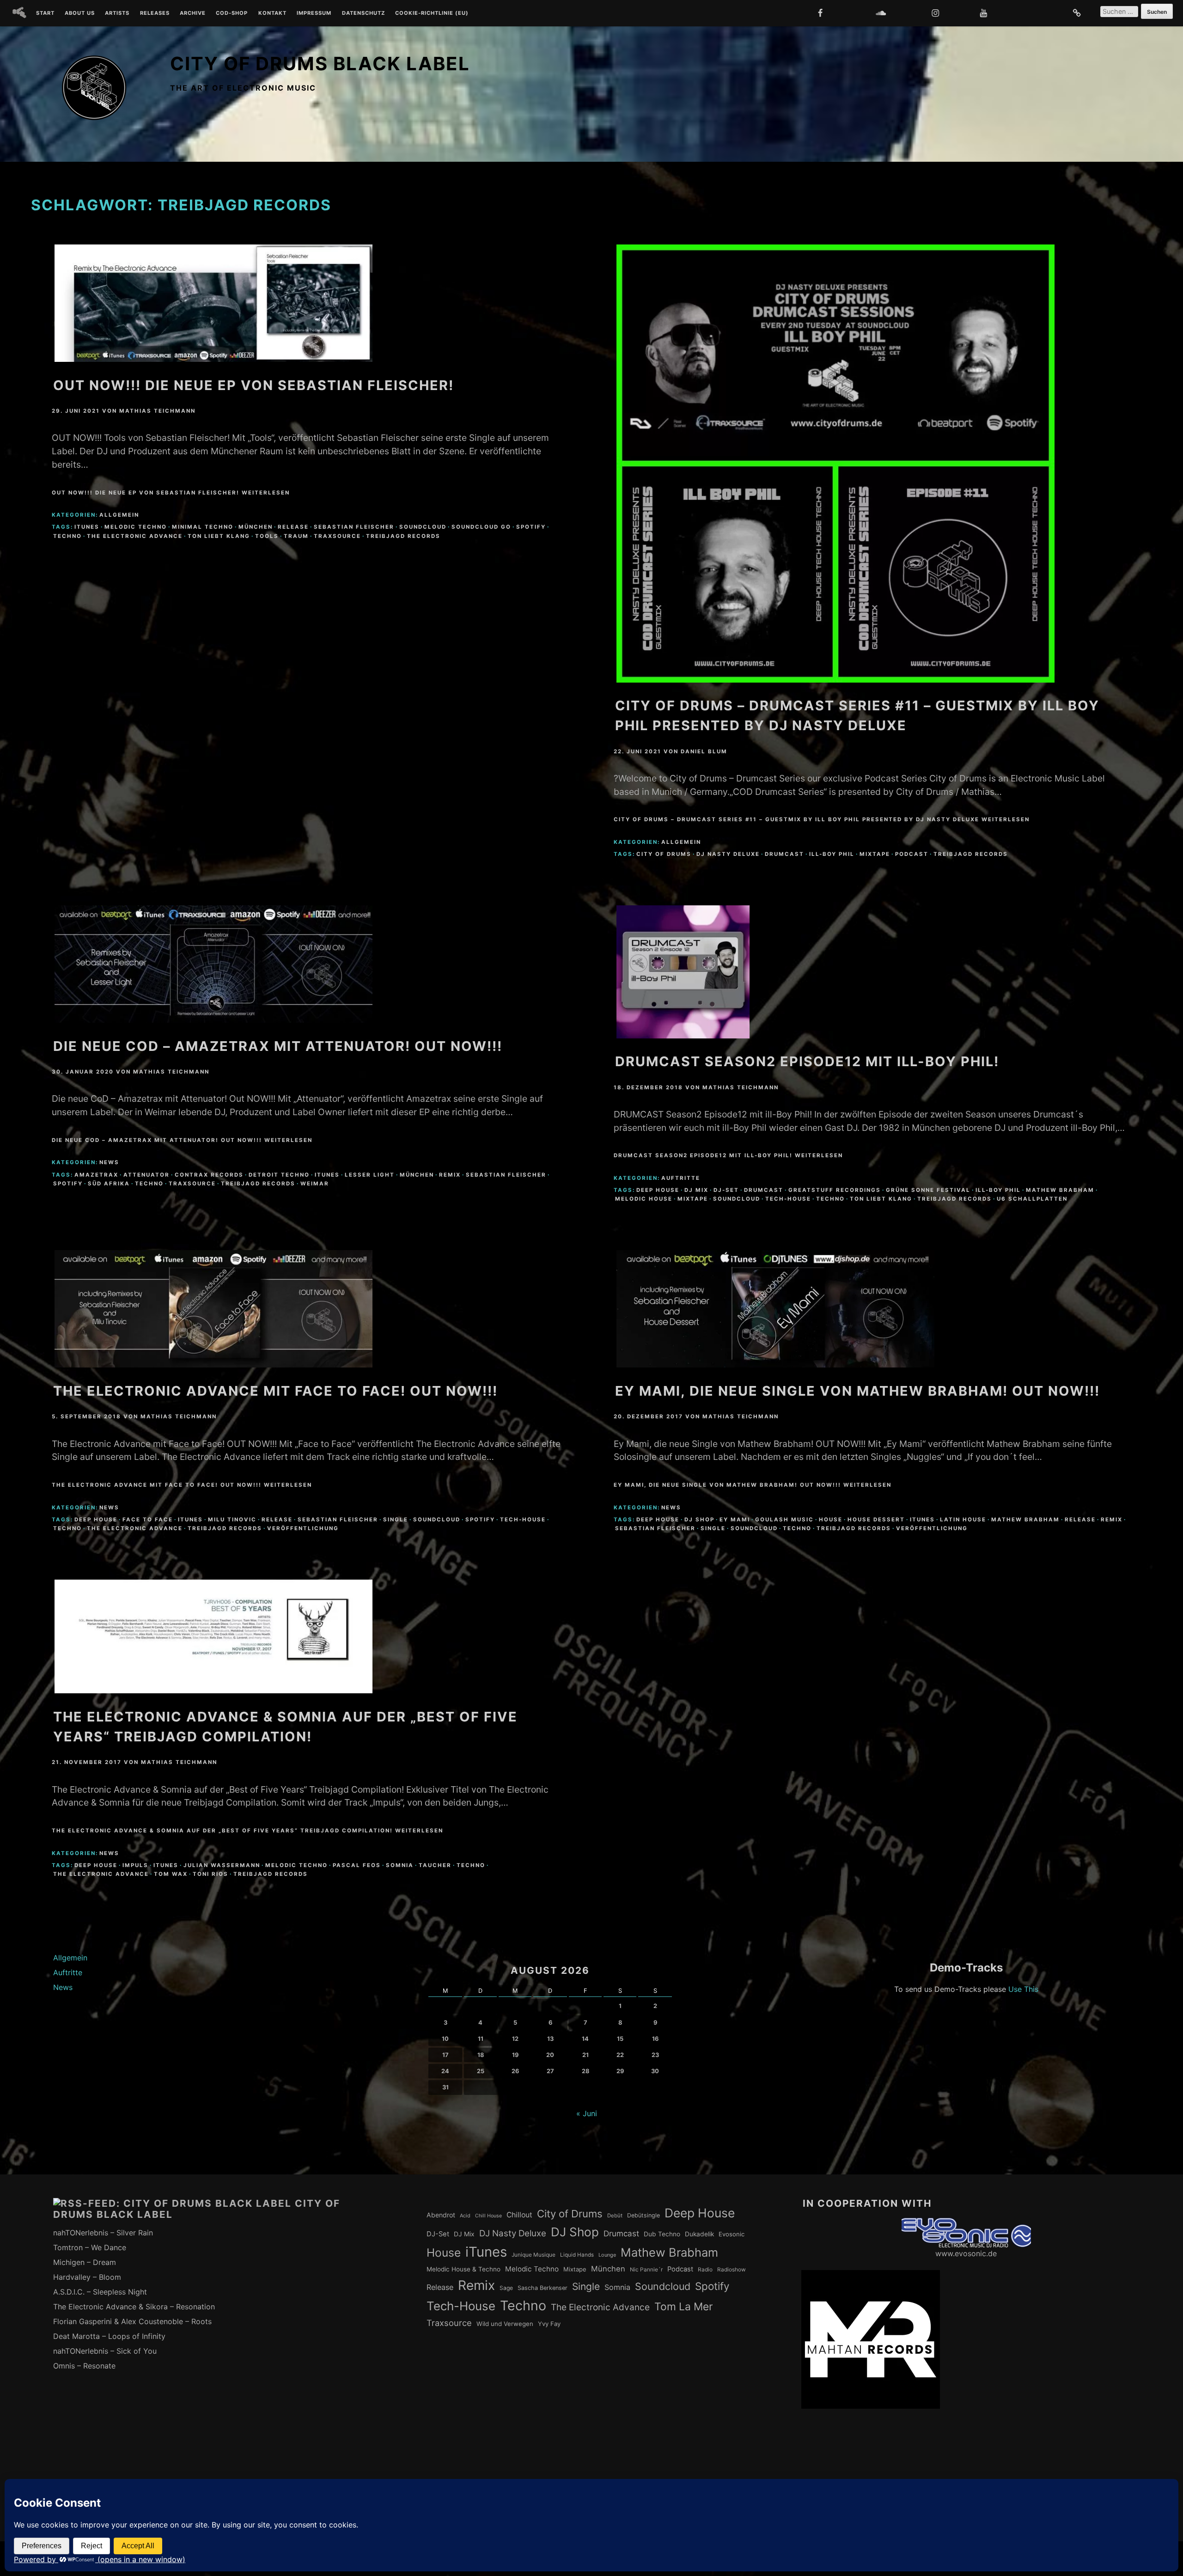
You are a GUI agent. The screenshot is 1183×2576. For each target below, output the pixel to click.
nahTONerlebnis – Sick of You (105, 2351)
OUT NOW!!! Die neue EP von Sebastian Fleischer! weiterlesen (171, 493)
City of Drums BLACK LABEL (320, 64)
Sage (506, 2288)
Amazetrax (96, 1175)
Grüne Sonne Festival (928, 1190)
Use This (1023, 1989)
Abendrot (441, 2215)
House (831, 1520)
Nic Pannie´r (646, 2270)
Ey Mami (735, 1520)
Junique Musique (534, 2255)
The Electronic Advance (135, 536)
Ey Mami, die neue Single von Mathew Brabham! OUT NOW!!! (857, 1391)
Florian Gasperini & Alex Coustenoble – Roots (132, 2321)
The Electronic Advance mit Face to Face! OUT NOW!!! (275, 1391)
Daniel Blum (704, 751)
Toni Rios (210, 1874)
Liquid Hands (577, 2255)
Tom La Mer (683, 2307)
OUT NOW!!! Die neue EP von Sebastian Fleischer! (253, 385)
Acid (465, 2216)
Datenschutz (363, 13)
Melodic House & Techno (463, 2269)
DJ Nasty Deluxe (728, 854)
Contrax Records (209, 1175)
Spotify (531, 527)
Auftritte (681, 1178)
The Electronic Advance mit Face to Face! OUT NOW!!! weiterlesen (182, 1485)
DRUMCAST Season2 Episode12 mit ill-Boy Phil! (807, 1061)
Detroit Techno (279, 1175)
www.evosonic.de (966, 2253)
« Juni (587, 2113)
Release (293, 527)
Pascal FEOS (357, 1865)
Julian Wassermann (222, 1865)
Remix (450, 1175)
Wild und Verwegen (505, 2324)
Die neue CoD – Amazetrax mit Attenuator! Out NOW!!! (278, 1046)
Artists (117, 13)
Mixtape (875, 854)
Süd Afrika (109, 1184)
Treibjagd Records (403, 536)
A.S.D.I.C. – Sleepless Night (100, 2292)
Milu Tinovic (232, 1520)
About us (80, 13)
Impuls (135, 1865)
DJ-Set (726, 1190)
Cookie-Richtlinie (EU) (432, 13)
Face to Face (148, 1520)
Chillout (519, 2215)
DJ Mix (696, 1190)
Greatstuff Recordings (835, 1190)
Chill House (488, 2216)
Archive (193, 13)
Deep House (658, 1190)
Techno (67, 536)
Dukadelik (699, 2234)
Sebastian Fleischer (354, 527)
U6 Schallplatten (1032, 1199)
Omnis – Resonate (84, 2366)
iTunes (87, 527)
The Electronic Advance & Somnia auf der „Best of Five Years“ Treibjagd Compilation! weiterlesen (247, 1831)
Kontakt (272, 13)
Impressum (314, 13)
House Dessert (876, 1520)
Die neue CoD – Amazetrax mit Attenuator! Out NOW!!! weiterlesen (182, 1140)
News (109, 1162)
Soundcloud (423, 527)
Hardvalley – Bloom (87, 2277)
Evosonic (732, 2234)
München (256, 527)
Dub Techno (662, 2234)
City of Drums (664, 854)
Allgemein (119, 515)
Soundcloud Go (481, 527)
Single (396, 1520)
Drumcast (784, 854)
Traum (296, 536)
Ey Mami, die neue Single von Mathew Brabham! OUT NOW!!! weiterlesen (753, 1485)
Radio (705, 2270)
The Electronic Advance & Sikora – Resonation (134, 2307)
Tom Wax (171, 1874)
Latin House (963, 1520)
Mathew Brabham (1060, 1190)
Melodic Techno (136, 527)
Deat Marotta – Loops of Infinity (109, 2336)
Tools (267, 536)
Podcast (912, 854)
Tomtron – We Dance (90, 2247)
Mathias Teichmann (157, 411)
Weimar (315, 1184)
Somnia (400, 1865)
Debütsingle (643, 2215)
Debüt (615, 2216)
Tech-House (788, 1199)
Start (45, 13)
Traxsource (337, 536)
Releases (155, 13)
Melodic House (644, 1199)
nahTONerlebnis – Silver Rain (103, 2233)
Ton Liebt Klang (219, 536)
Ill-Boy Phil (832, 854)
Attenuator (146, 1175)
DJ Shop (699, 1520)
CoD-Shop (232, 13)
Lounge (607, 2255)
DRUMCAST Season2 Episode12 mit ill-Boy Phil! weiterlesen (728, 1155)
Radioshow (732, 2270)
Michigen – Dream (85, 2262)
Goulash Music (784, 1520)
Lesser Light (370, 1175)
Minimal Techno (203, 527)
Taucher (435, 1865)
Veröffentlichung (303, 1528)
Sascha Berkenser (543, 2288)
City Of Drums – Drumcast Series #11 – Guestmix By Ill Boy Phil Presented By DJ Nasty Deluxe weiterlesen (822, 819)
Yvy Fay (549, 2324)
